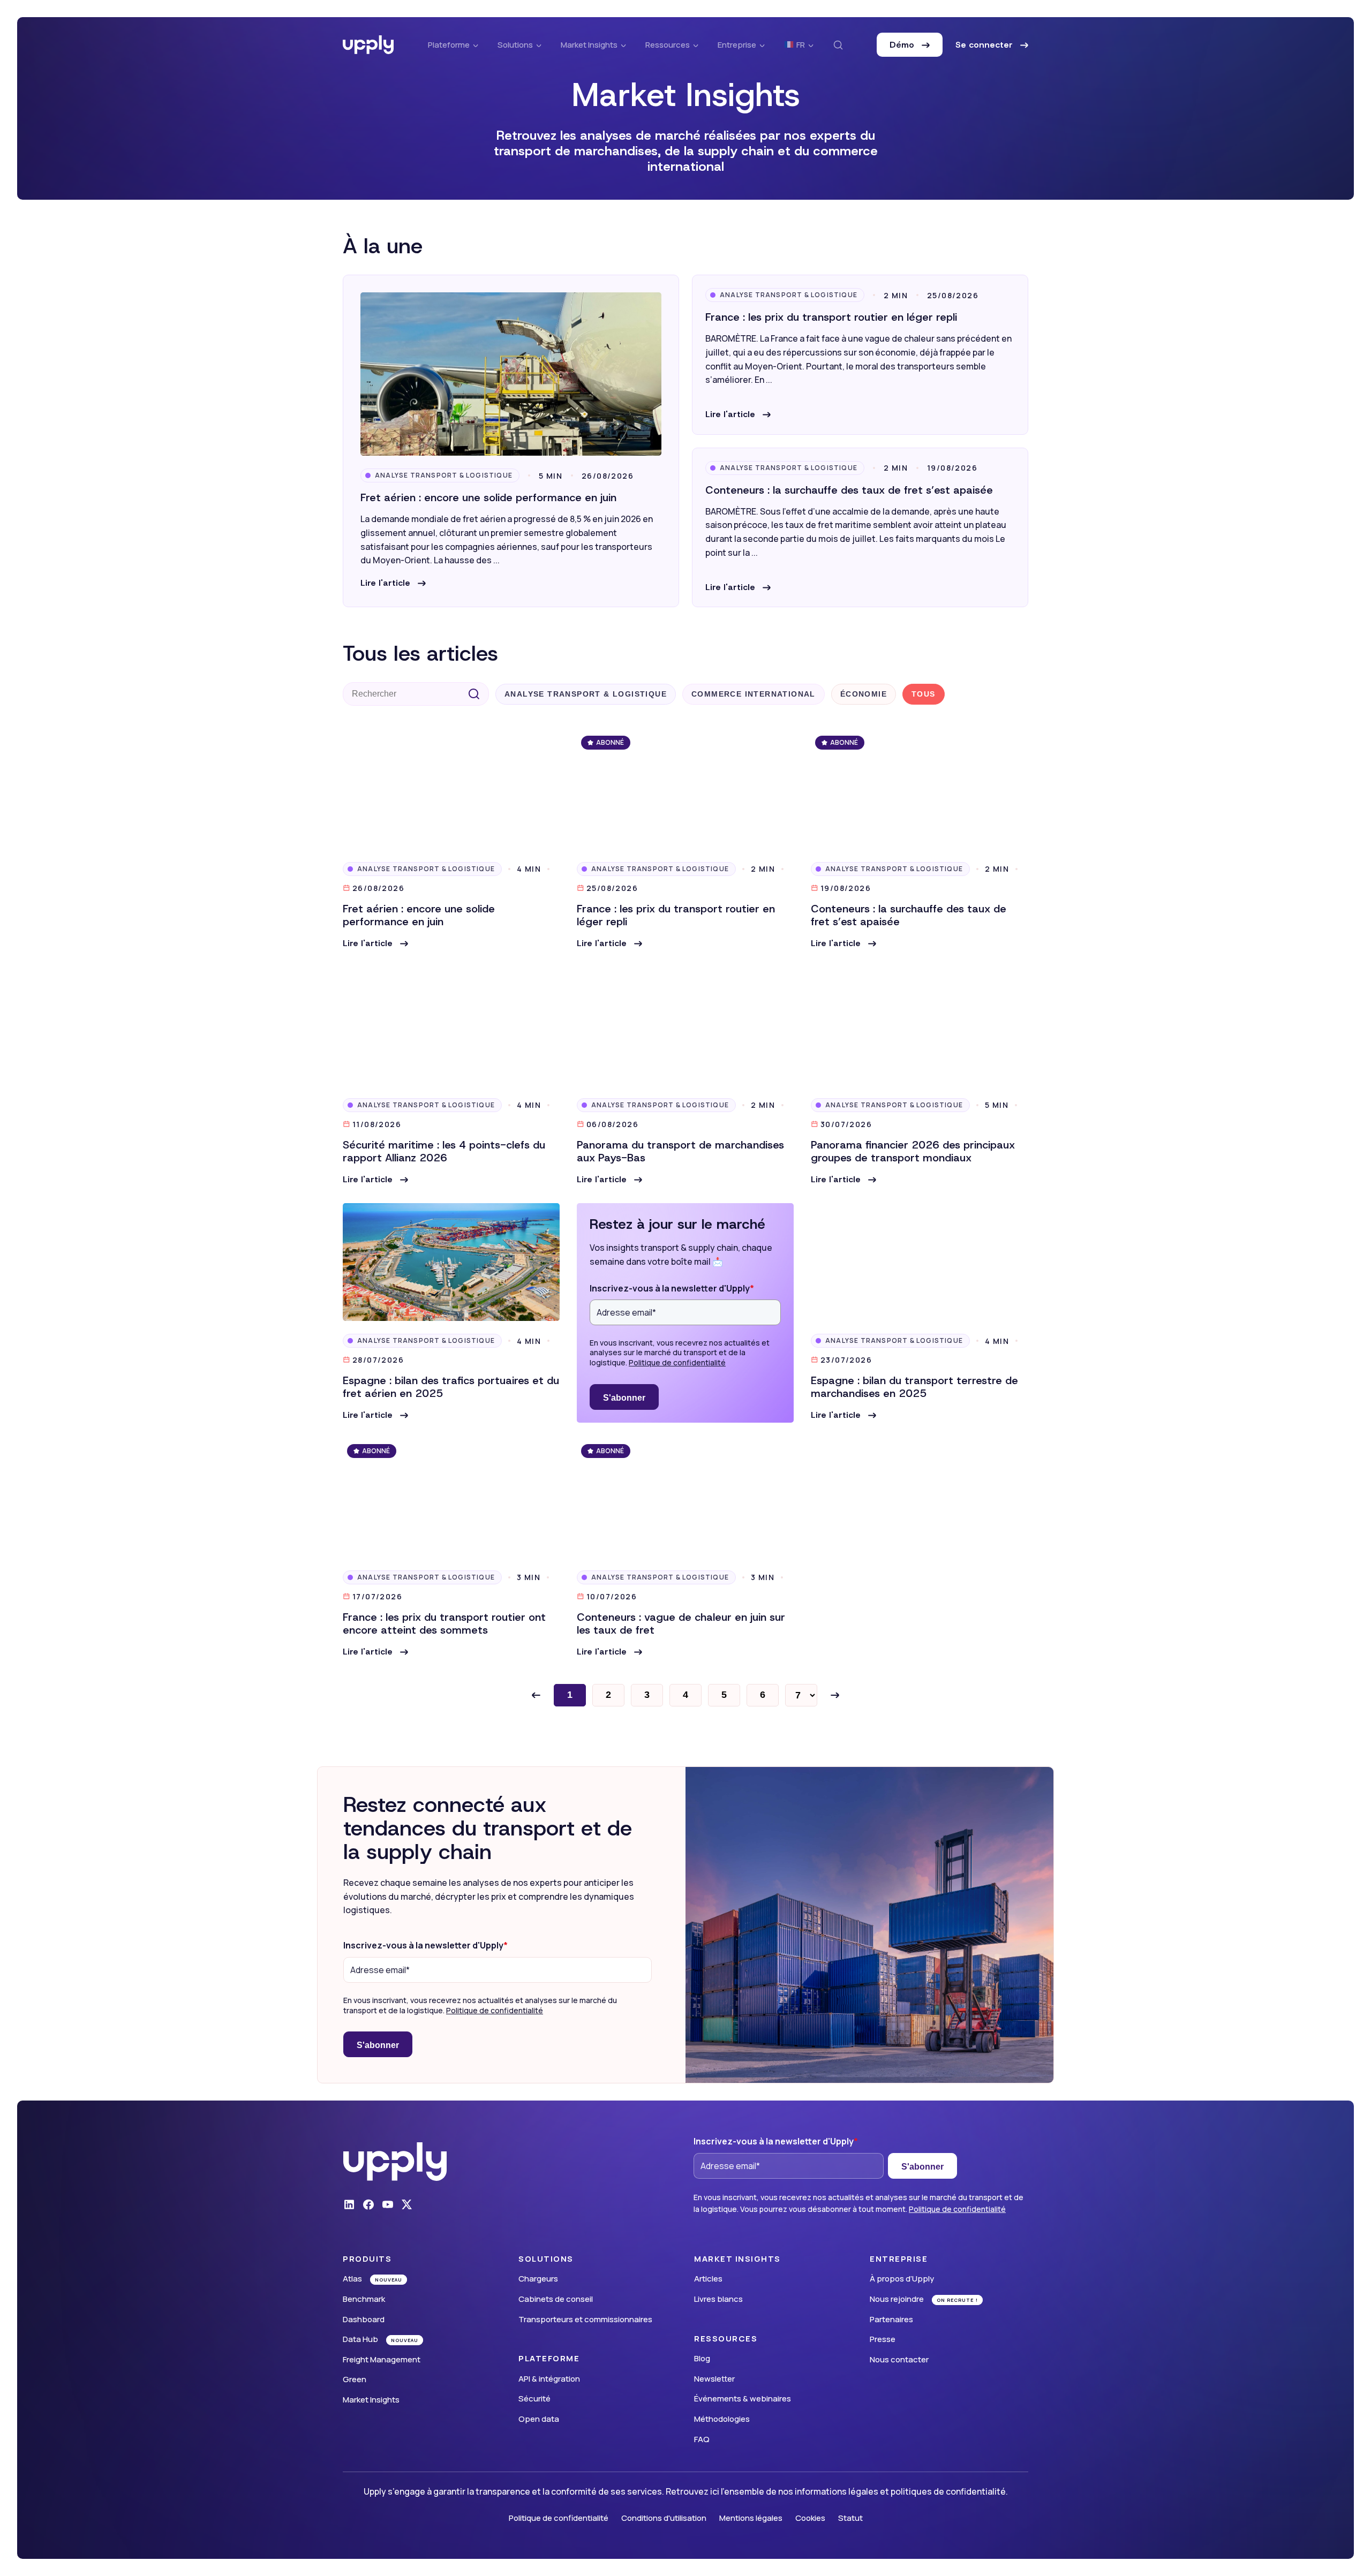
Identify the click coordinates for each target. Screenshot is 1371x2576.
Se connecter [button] (985, 45)
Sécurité (534, 2399)
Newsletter (714, 2379)
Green (355, 2379)
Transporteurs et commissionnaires (585, 2319)
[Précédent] (536, 1695)
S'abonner (624, 1398)
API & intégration (549, 2379)
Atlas (352, 2279)
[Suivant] (835, 1695)
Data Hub (360, 2339)
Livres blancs (718, 2299)
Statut (850, 2518)
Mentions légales (751, 2518)
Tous (924, 694)
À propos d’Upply (902, 2279)
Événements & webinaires (743, 2399)
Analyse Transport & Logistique (444, 475)
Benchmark (364, 2299)
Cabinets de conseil (556, 2299)
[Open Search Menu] (838, 45)
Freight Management (382, 2359)
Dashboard (364, 2319)
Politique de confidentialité (677, 1362)
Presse (883, 2339)
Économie (864, 694)
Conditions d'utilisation (664, 2518)
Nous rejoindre (897, 2299)
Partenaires (891, 2319)
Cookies (810, 2518)
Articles (708, 2279)
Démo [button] (903, 45)
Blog (702, 2358)
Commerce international (754, 694)
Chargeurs (538, 2279)
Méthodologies (722, 2419)
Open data (539, 2419)
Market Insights (371, 2400)
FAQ (702, 2439)
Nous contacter (899, 2359)
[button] (393, 583)
